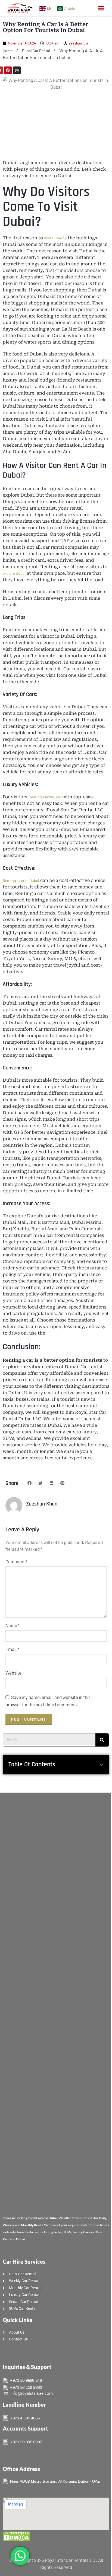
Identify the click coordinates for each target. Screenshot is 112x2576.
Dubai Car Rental (36, 51)
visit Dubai (53, 238)
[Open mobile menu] (101, 8)
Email (12, 1649)
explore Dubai (14, 573)
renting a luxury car (45, 797)
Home (8, 51)
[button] (29, 1483)
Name (13, 1625)
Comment (16, 1561)
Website (13, 1673)
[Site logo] (19, 8)
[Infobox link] (56, 2380)
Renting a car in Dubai (21, 880)
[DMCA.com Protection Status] (16, 2536)
